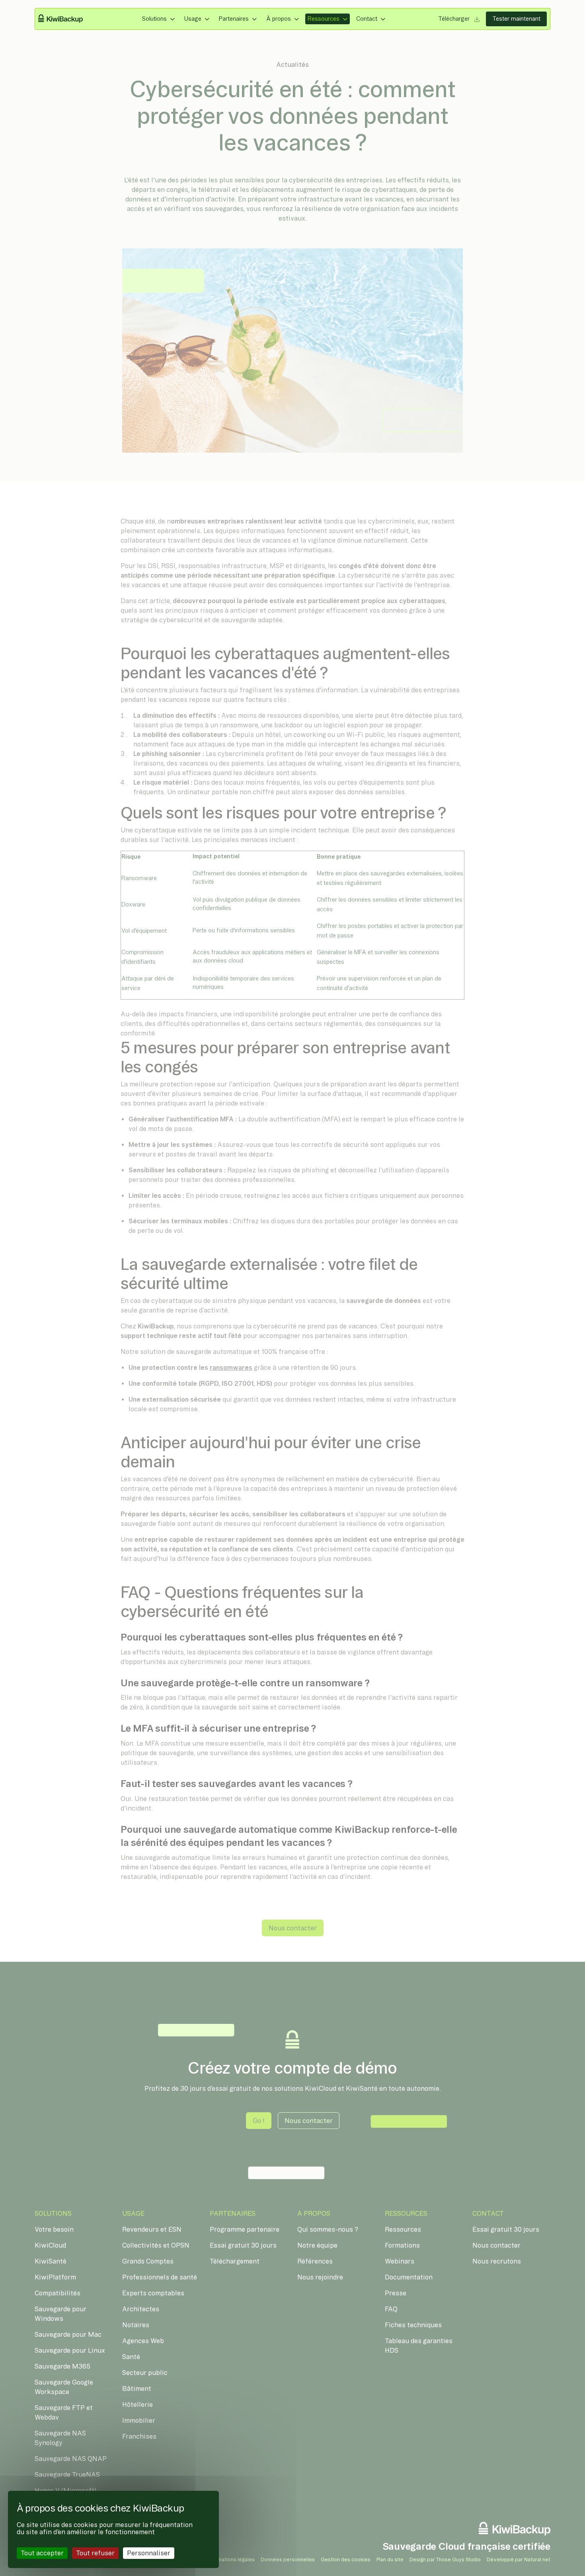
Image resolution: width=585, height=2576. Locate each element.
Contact (367, 19)
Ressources (324, 19)
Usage (193, 19)
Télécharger (455, 19)
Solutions (154, 19)
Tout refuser (95, 2553)
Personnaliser (149, 2553)
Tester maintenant (516, 19)
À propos (279, 19)
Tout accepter (42, 2553)
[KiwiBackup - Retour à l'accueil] (65, 19)
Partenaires (234, 19)
